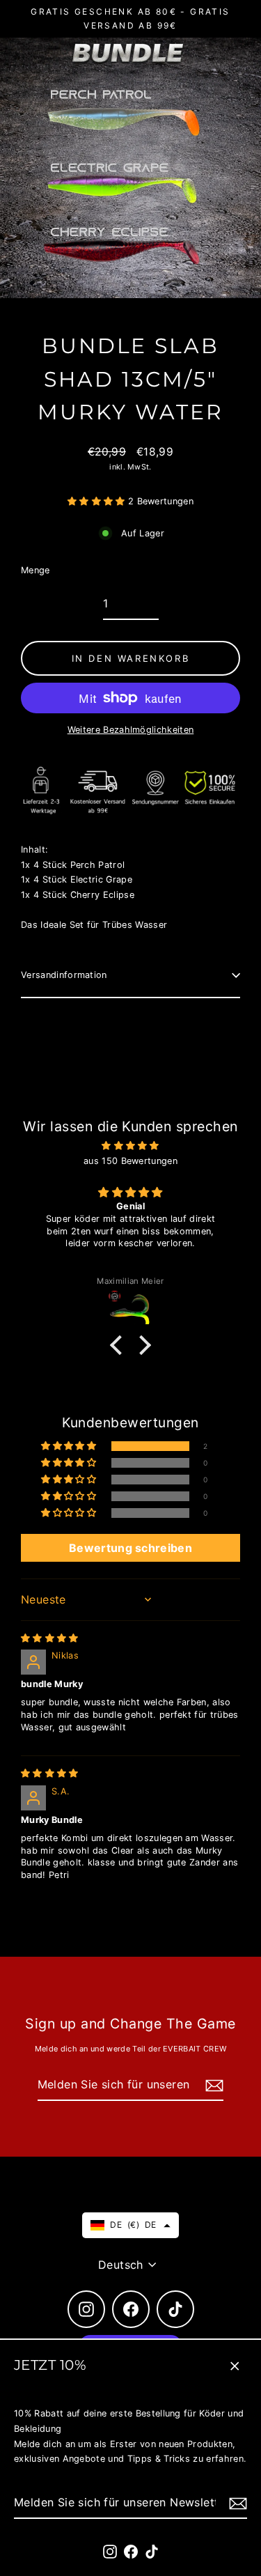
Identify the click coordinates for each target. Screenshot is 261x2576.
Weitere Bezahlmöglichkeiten (131, 730)
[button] (98, 501)
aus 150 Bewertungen (130, 1161)
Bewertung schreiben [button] (130, 1548)
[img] (130, 1146)
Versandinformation (64, 975)
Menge (35, 570)
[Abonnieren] (236, 2503)
